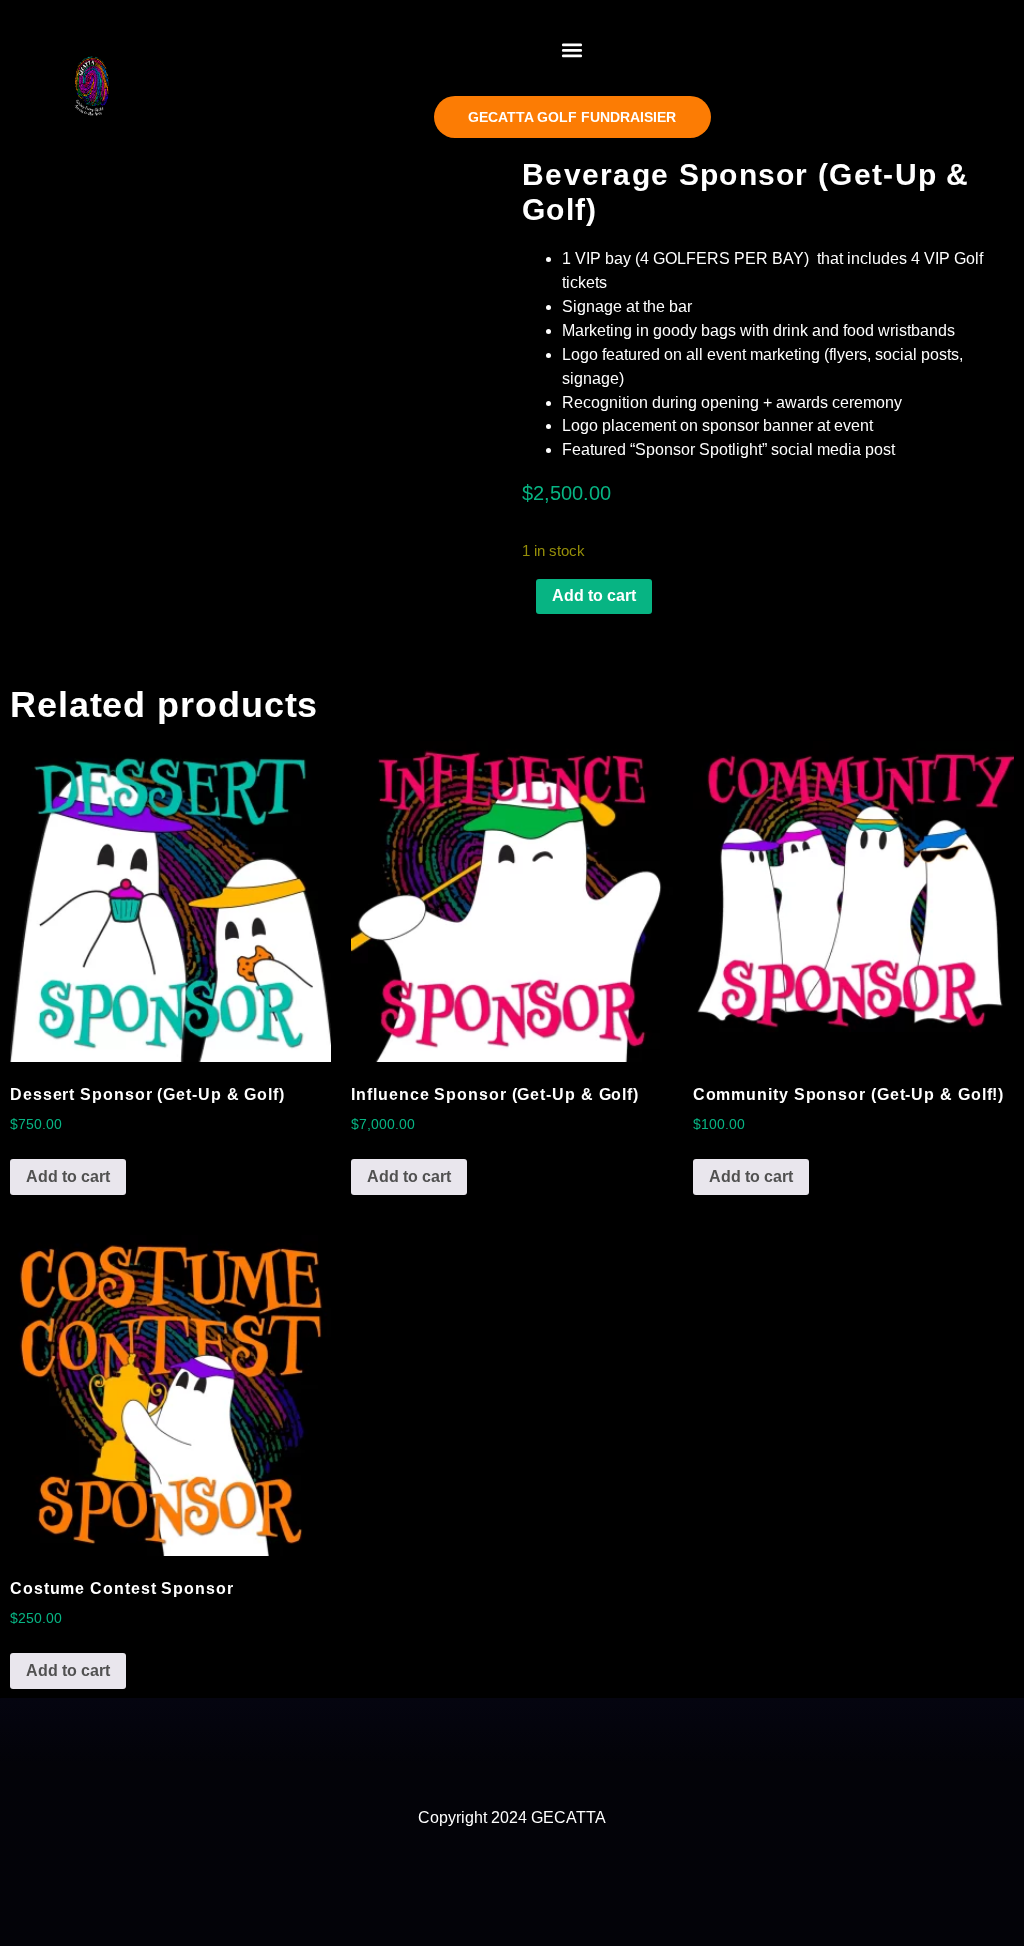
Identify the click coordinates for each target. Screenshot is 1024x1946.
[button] (572, 49)
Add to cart (594, 595)
